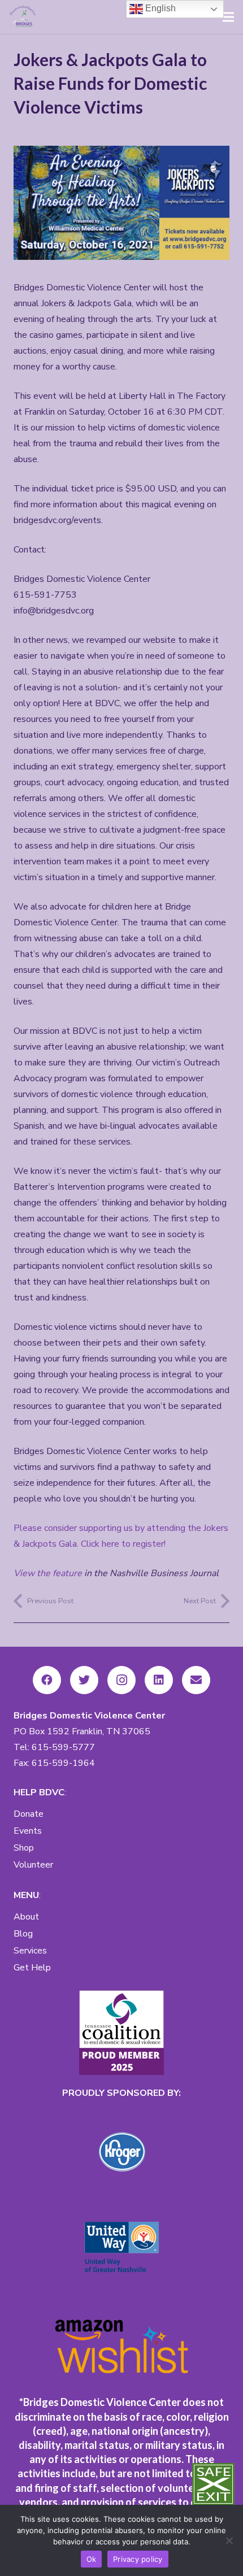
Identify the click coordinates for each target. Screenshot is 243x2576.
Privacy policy (138, 2559)
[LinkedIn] (159, 1680)
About (26, 1917)
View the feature (48, 1573)
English (159, 8)
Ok (92, 2559)
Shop (24, 1848)
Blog (23, 1934)
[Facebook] (47, 1680)
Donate (29, 1814)
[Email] (196, 1680)
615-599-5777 (63, 1747)
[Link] (23, 17)
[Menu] (228, 17)
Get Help (32, 1968)
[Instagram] (121, 1680)
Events (28, 1831)
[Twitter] (84, 1680)
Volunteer (33, 1865)
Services (30, 1951)
